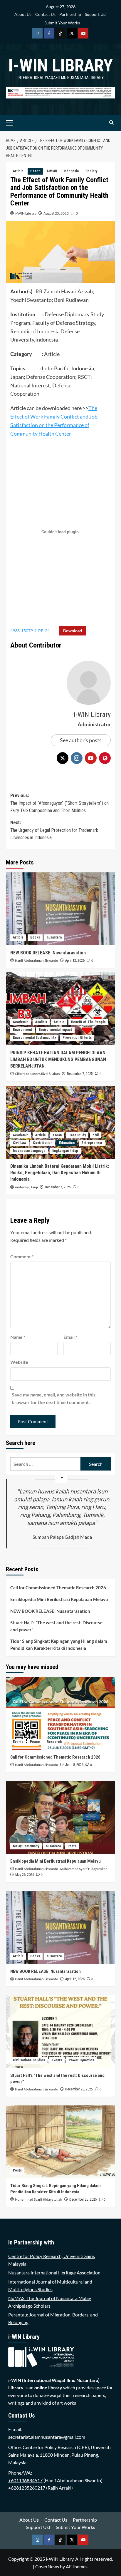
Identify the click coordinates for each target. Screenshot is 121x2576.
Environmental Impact (55, 1030)
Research (54, 1742)
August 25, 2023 (56, 213)
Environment (22, 1030)
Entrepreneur (92, 1143)
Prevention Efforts (77, 1038)
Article (18, 171)
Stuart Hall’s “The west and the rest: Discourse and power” (56, 1626)
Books (35, 937)
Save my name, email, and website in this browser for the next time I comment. (54, 1398)
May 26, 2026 (25, 1875)
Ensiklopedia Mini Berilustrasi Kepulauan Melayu (59, 1599)
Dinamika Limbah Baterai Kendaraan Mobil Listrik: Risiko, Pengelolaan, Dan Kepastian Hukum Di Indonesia (60, 1173)
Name (18, 1337)
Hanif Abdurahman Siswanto (37, 961)
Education (67, 1143)
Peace (35, 1742)
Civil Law (20, 1143)
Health (35, 171)
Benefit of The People (88, 1022)
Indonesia (71, 171)
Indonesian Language (29, 1151)
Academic (21, 1022)
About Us (23, 14)
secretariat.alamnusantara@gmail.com (47, 2437)
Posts (72, 1846)
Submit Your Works (62, 23)
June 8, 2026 (74, 1765)
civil (96, 1135)
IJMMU (52, 171)
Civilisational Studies (29, 2060)
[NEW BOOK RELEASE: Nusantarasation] (60, 909)
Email (70, 1337)
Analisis (41, 1022)
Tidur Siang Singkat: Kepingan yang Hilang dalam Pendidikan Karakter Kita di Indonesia (59, 1645)
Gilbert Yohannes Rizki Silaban (37, 1074)
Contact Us (45, 14)
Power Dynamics (81, 2060)
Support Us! (96, 14)
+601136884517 (25, 2480)
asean (57, 1135)
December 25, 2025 (79, 2089)
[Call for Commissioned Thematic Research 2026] (60, 1713)
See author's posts (81, 740)
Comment (22, 1256)
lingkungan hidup (65, 1151)
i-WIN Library (60, 65)
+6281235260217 (27, 2488)
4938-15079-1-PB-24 (30, 631)
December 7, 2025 (80, 1074)
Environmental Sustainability (34, 1038)
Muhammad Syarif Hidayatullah (84, 1869)
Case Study (77, 1135)
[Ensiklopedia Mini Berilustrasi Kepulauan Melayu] (60, 1817)
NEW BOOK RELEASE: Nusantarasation (48, 953)
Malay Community (26, 1846)
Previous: (59, 803)
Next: (54, 830)
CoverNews (47, 2566)
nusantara (54, 937)
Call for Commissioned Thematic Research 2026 (58, 1588)
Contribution (43, 1143)
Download (73, 631)
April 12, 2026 (75, 961)
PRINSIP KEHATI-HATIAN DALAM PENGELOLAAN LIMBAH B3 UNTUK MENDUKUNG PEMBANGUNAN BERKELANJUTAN (58, 1059)
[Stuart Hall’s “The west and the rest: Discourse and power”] (60, 2032)
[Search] (111, 123)
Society (91, 171)
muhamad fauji (26, 1187)
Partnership (70, 14)
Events (18, 1742)
